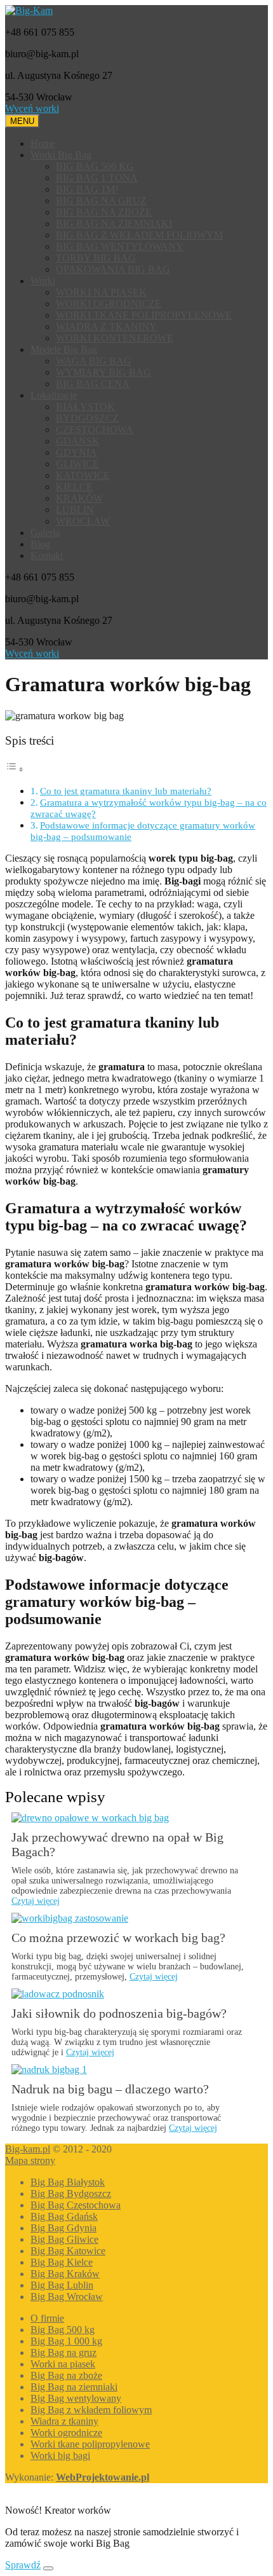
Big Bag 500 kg (63, 2330)
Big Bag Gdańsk (64, 2216)
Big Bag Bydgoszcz (71, 2194)
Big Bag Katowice (68, 2251)
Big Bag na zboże (66, 2375)
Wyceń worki (32, 108)
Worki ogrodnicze (66, 2433)
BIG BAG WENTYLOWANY (120, 246)
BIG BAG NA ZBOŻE (104, 212)
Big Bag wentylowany (76, 2398)
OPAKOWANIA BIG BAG (113, 269)
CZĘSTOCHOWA (95, 430)
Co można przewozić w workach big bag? (118, 1938)
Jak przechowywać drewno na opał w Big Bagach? (117, 1844)
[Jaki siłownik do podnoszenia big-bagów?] (58, 1994)
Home (43, 143)
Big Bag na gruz (63, 2352)
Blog (40, 544)
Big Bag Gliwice (64, 2239)
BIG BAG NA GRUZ (101, 201)
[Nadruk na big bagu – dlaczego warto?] (49, 2070)
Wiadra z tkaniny (64, 2421)
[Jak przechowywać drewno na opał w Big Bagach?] (90, 1818)
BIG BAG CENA (93, 384)
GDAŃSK (78, 441)
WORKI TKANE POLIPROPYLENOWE (144, 315)
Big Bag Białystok (68, 2182)
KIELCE (74, 487)
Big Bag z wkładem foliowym (91, 2410)
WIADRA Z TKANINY (106, 327)
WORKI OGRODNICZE (109, 304)
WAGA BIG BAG (94, 361)
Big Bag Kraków (65, 2274)
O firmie (47, 2318)
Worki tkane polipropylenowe (90, 2444)
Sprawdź (23, 2565)
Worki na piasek (63, 2364)
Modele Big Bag (64, 349)
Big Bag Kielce (62, 2262)
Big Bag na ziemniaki (74, 2387)
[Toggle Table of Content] (15, 769)
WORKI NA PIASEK (101, 292)
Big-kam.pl (28, 2149)
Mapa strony (30, 2160)
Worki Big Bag (61, 155)
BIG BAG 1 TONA (97, 178)
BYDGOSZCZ (87, 418)
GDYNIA (77, 452)
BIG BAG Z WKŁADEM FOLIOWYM (139, 235)
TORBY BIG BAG (96, 258)
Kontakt (47, 555)
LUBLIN (75, 510)
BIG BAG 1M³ (87, 189)
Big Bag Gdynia (63, 2228)
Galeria (45, 533)
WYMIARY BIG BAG (103, 372)
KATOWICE (83, 475)
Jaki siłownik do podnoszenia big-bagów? (119, 2013)
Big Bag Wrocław (67, 2297)
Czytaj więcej (36, 1901)
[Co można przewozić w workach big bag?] (70, 1918)
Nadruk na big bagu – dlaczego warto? (110, 2089)
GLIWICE (77, 464)
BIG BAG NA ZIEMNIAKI (114, 224)
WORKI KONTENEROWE (115, 338)
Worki (43, 281)
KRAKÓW (79, 498)
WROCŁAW (83, 521)
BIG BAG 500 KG (95, 166)
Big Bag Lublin (62, 2285)
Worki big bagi (60, 2455)
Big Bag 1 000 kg (66, 2341)
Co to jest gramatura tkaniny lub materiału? (126, 791)
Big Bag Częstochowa (76, 2205)
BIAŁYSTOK (85, 407)
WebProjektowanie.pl (103, 2477)
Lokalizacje (54, 395)
